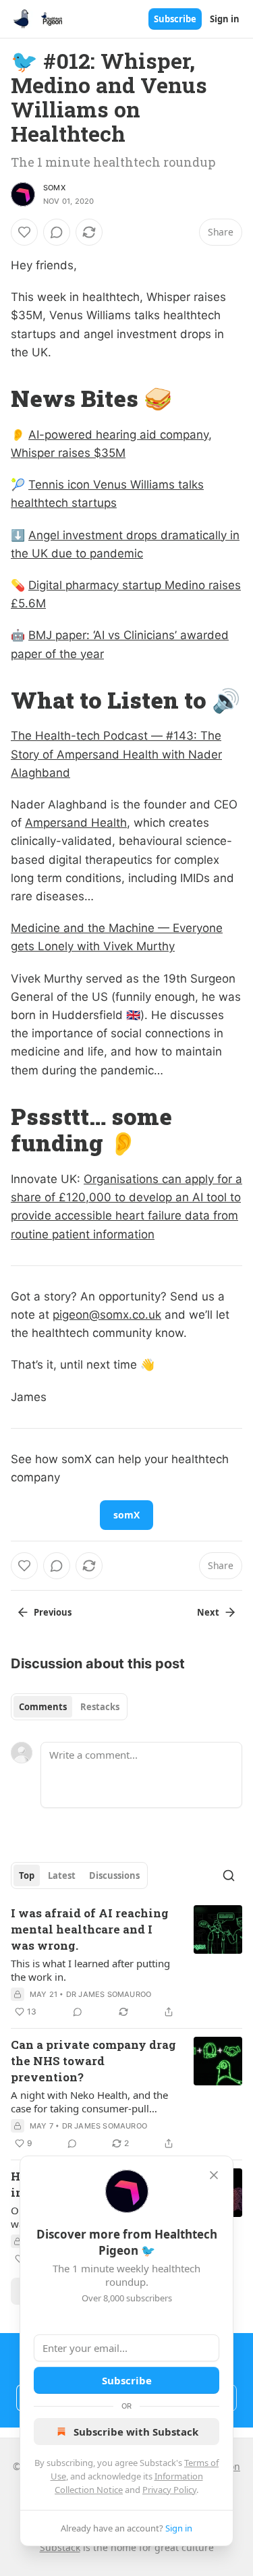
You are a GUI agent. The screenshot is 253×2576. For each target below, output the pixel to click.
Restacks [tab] (100, 1707)
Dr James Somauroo (109, 1994)
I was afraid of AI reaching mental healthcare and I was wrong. (90, 1929)
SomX (54, 188)
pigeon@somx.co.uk (107, 1315)
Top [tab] (27, 1875)
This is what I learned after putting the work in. (90, 1970)
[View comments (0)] (57, 232)
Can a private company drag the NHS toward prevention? (93, 2061)
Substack (60, 2547)
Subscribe (175, 19)
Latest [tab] (62, 1875)
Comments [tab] (43, 1707)
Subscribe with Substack (136, 2432)
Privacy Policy (169, 2490)
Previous (53, 1612)
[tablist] (69, 1707)
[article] (126, 1963)
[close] (214, 2175)
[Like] (24, 232)
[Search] (229, 1875)
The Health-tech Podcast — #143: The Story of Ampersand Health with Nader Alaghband (116, 754)
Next (208, 1612)
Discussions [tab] (114, 1875)
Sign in (225, 19)
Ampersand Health (76, 823)
